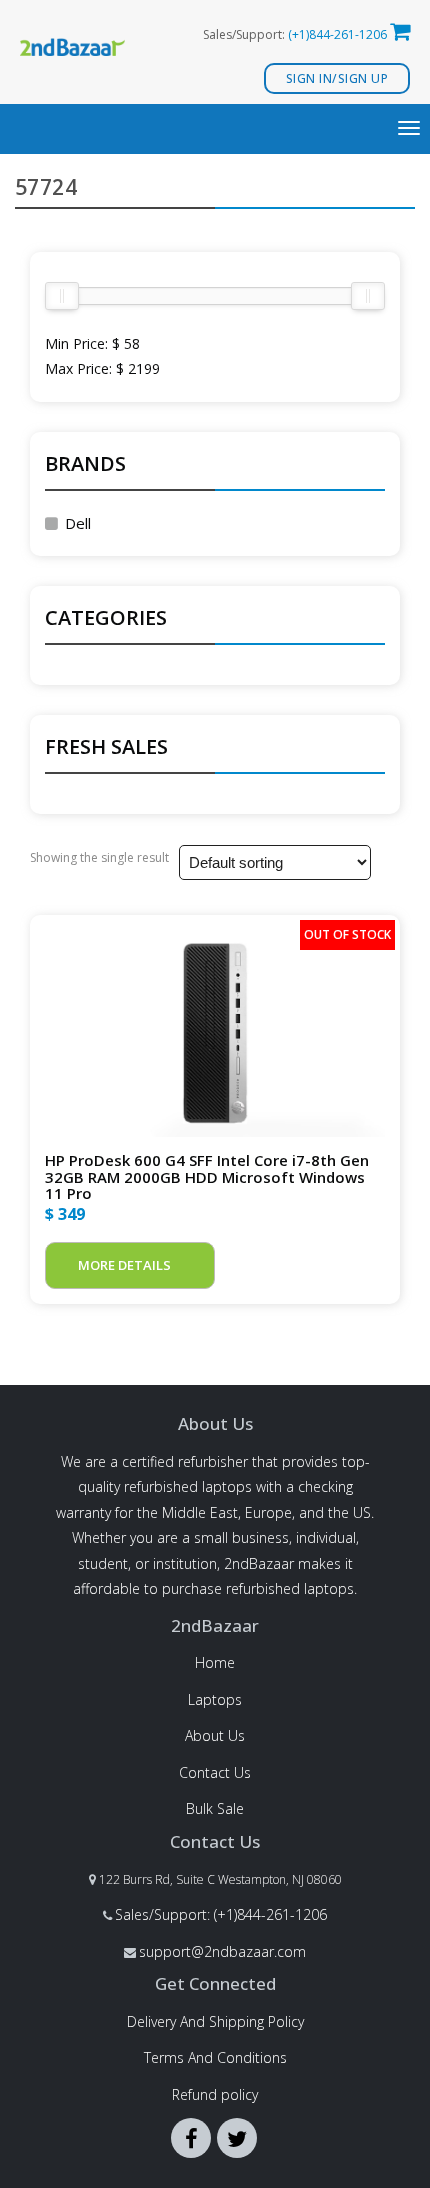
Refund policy (215, 2094)
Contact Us (215, 1772)
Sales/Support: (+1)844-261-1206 (221, 1914)
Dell (78, 523)
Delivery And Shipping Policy (215, 2021)
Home (215, 1662)
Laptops (215, 1699)
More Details (124, 1265)
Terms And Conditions (215, 2057)
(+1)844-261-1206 (337, 34)
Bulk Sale (215, 1808)
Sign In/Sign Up (337, 78)
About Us (215, 1735)
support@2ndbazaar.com (222, 1951)
